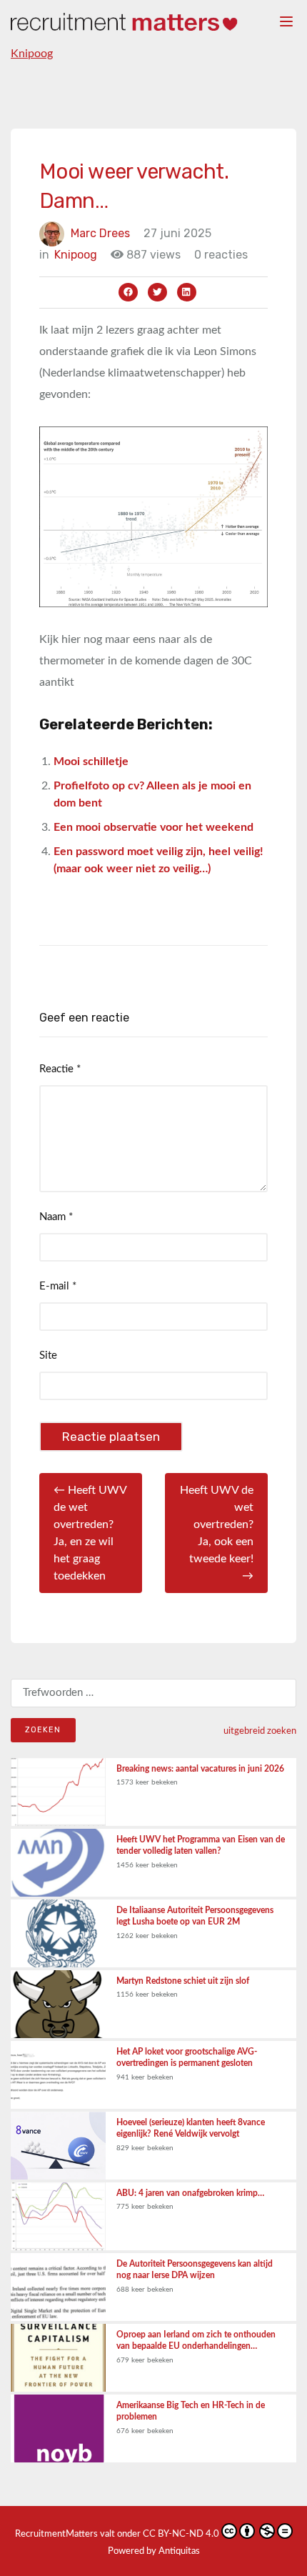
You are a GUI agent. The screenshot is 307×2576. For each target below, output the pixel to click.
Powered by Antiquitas (154, 2551)
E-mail (58, 1286)
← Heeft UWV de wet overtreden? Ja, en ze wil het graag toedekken (90, 1533)
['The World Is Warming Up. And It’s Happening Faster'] (153, 516)
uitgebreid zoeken (260, 1731)
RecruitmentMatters (56, 2534)
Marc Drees (100, 233)
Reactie (60, 1069)
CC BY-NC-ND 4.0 (181, 2534)
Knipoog (32, 54)
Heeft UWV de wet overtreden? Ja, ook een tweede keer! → (217, 1533)
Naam (56, 1217)
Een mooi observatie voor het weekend (153, 827)
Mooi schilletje (91, 762)
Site (48, 1356)
